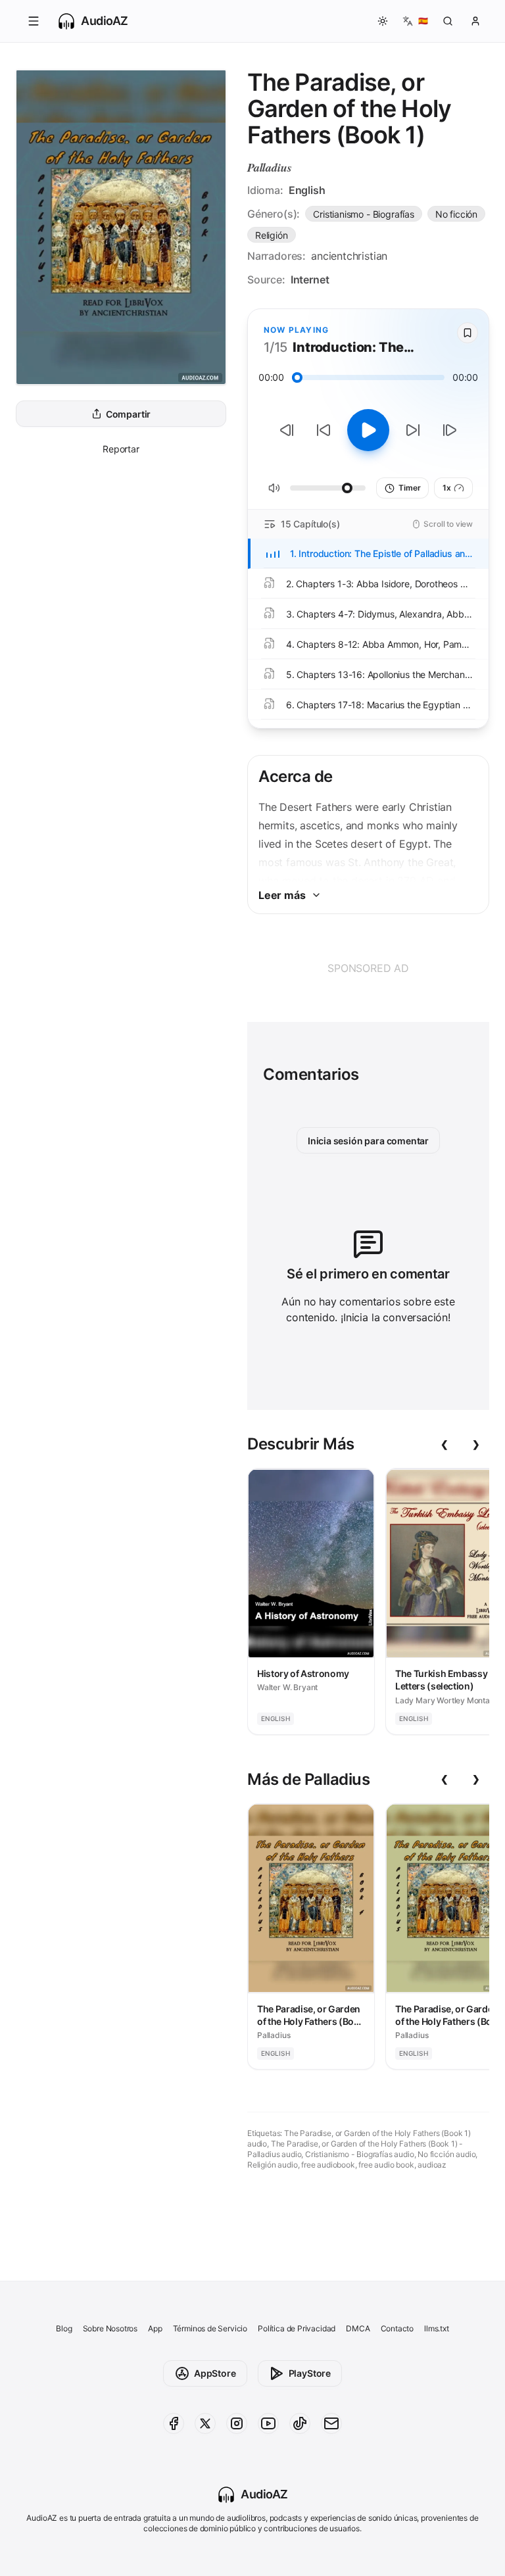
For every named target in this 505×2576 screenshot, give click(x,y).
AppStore (215, 2373)
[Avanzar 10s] (413, 430)
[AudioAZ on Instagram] (237, 2423)
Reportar (121, 449)
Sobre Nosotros (110, 2328)
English (307, 190)
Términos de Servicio (210, 2328)
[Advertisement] (368, 968)
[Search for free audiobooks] (448, 21)
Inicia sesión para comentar (368, 1141)
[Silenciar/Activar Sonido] (274, 488)
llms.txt (437, 2328)
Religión (272, 235)
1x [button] (447, 488)
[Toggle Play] (368, 430)
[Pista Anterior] (287, 430)
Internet (310, 279)
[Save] (468, 333)
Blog (64, 2328)
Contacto (397, 2328)
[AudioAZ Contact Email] (331, 2423)
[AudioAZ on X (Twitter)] (205, 2423)
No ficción (456, 214)
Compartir (128, 414)
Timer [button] (409, 488)
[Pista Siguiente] (450, 430)
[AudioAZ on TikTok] (300, 2423)
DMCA (358, 2328)
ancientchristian (349, 256)
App (155, 2328)
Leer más (282, 895)
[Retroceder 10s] (324, 430)
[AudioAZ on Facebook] (174, 2423)
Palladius (269, 167)
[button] (34, 21)
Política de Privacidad (297, 2328)
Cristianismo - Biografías (364, 214)
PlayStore (310, 2373)
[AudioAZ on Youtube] (268, 2423)
